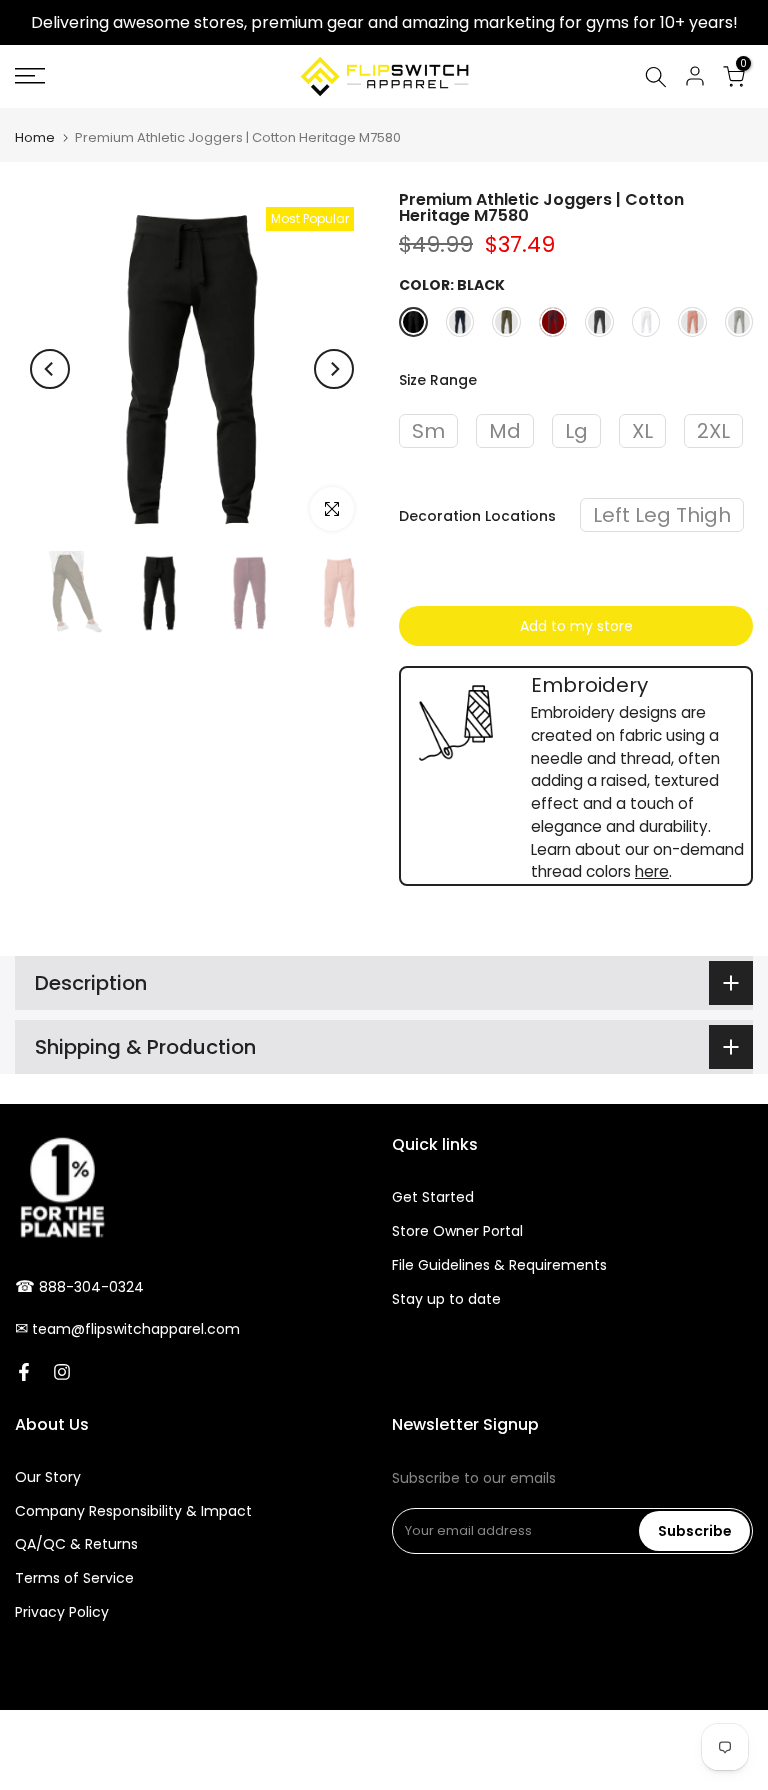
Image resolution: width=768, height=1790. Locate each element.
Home (35, 137)
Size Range (438, 380)
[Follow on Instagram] (62, 1372)
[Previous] (50, 369)
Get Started (433, 1197)
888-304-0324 (91, 1287)
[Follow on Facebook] (24, 1372)
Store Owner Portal (457, 1231)
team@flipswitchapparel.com (136, 1329)
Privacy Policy (62, 1612)
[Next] (334, 369)
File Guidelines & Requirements (499, 1265)
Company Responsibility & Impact (133, 1511)
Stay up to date (446, 1299)
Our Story (48, 1477)
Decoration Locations (477, 516)
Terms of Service (74, 1578)
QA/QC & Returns (76, 1544)
